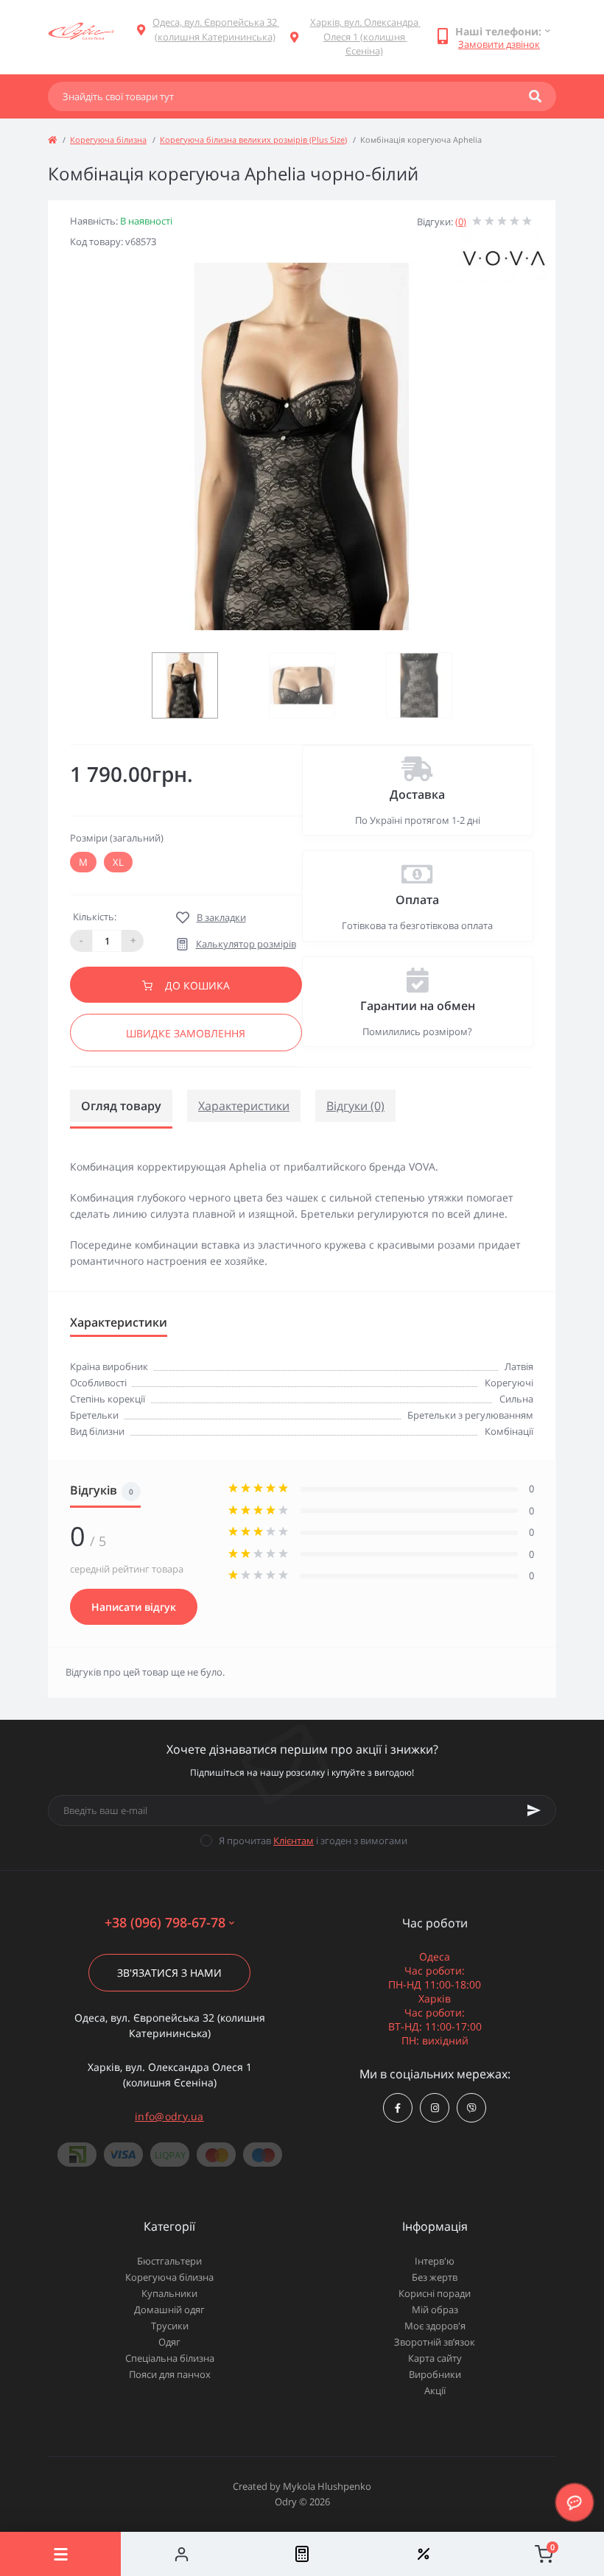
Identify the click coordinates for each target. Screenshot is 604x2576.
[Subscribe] (534, 1810)
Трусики (170, 2326)
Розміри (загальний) (117, 838)
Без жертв (435, 2277)
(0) (461, 222)
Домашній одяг (169, 2309)
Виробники (435, 2374)
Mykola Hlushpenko (327, 2486)
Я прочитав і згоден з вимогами (313, 1841)
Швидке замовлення (186, 1033)
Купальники (169, 2293)
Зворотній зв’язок (435, 2342)
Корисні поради (435, 2293)
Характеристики (244, 1106)
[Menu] (60, 2554)
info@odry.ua (169, 2116)
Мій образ (435, 2309)
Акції (435, 2390)
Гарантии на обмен (418, 1006)
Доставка (417, 794)
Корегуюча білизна (108, 140)
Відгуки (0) (355, 1106)
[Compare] (302, 2554)
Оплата (417, 900)
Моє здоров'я (435, 2326)
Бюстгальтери (169, 2261)
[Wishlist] (423, 2554)
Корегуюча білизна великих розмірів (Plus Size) (253, 140)
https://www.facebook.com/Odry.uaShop (398, 2108)
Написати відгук (134, 1607)
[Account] (181, 2554)
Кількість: (95, 917)
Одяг (169, 2342)
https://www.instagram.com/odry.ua (435, 2108)
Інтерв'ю (435, 2261)
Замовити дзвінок (499, 44)
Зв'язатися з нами (169, 1973)
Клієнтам (294, 1841)
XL (118, 862)
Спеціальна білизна (170, 2358)
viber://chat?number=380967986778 (471, 2108)
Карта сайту (435, 2358)
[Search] (535, 96)
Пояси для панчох (170, 2374)
